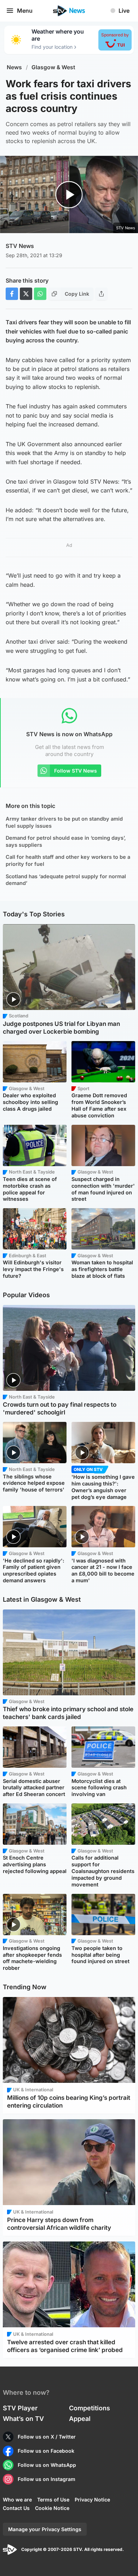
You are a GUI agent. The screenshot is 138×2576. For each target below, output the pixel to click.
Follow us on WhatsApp (47, 2465)
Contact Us (16, 2508)
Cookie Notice (52, 2508)
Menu (25, 11)
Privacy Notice (92, 2500)
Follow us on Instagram (47, 2479)
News (14, 67)
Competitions (90, 2408)
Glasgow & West (53, 67)
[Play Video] (69, 195)
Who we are (17, 2500)
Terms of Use (53, 2500)
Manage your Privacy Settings (45, 2529)
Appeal (80, 2419)
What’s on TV (23, 2419)
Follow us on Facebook (46, 2451)
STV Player (20, 2408)
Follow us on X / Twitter (47, 2437)
